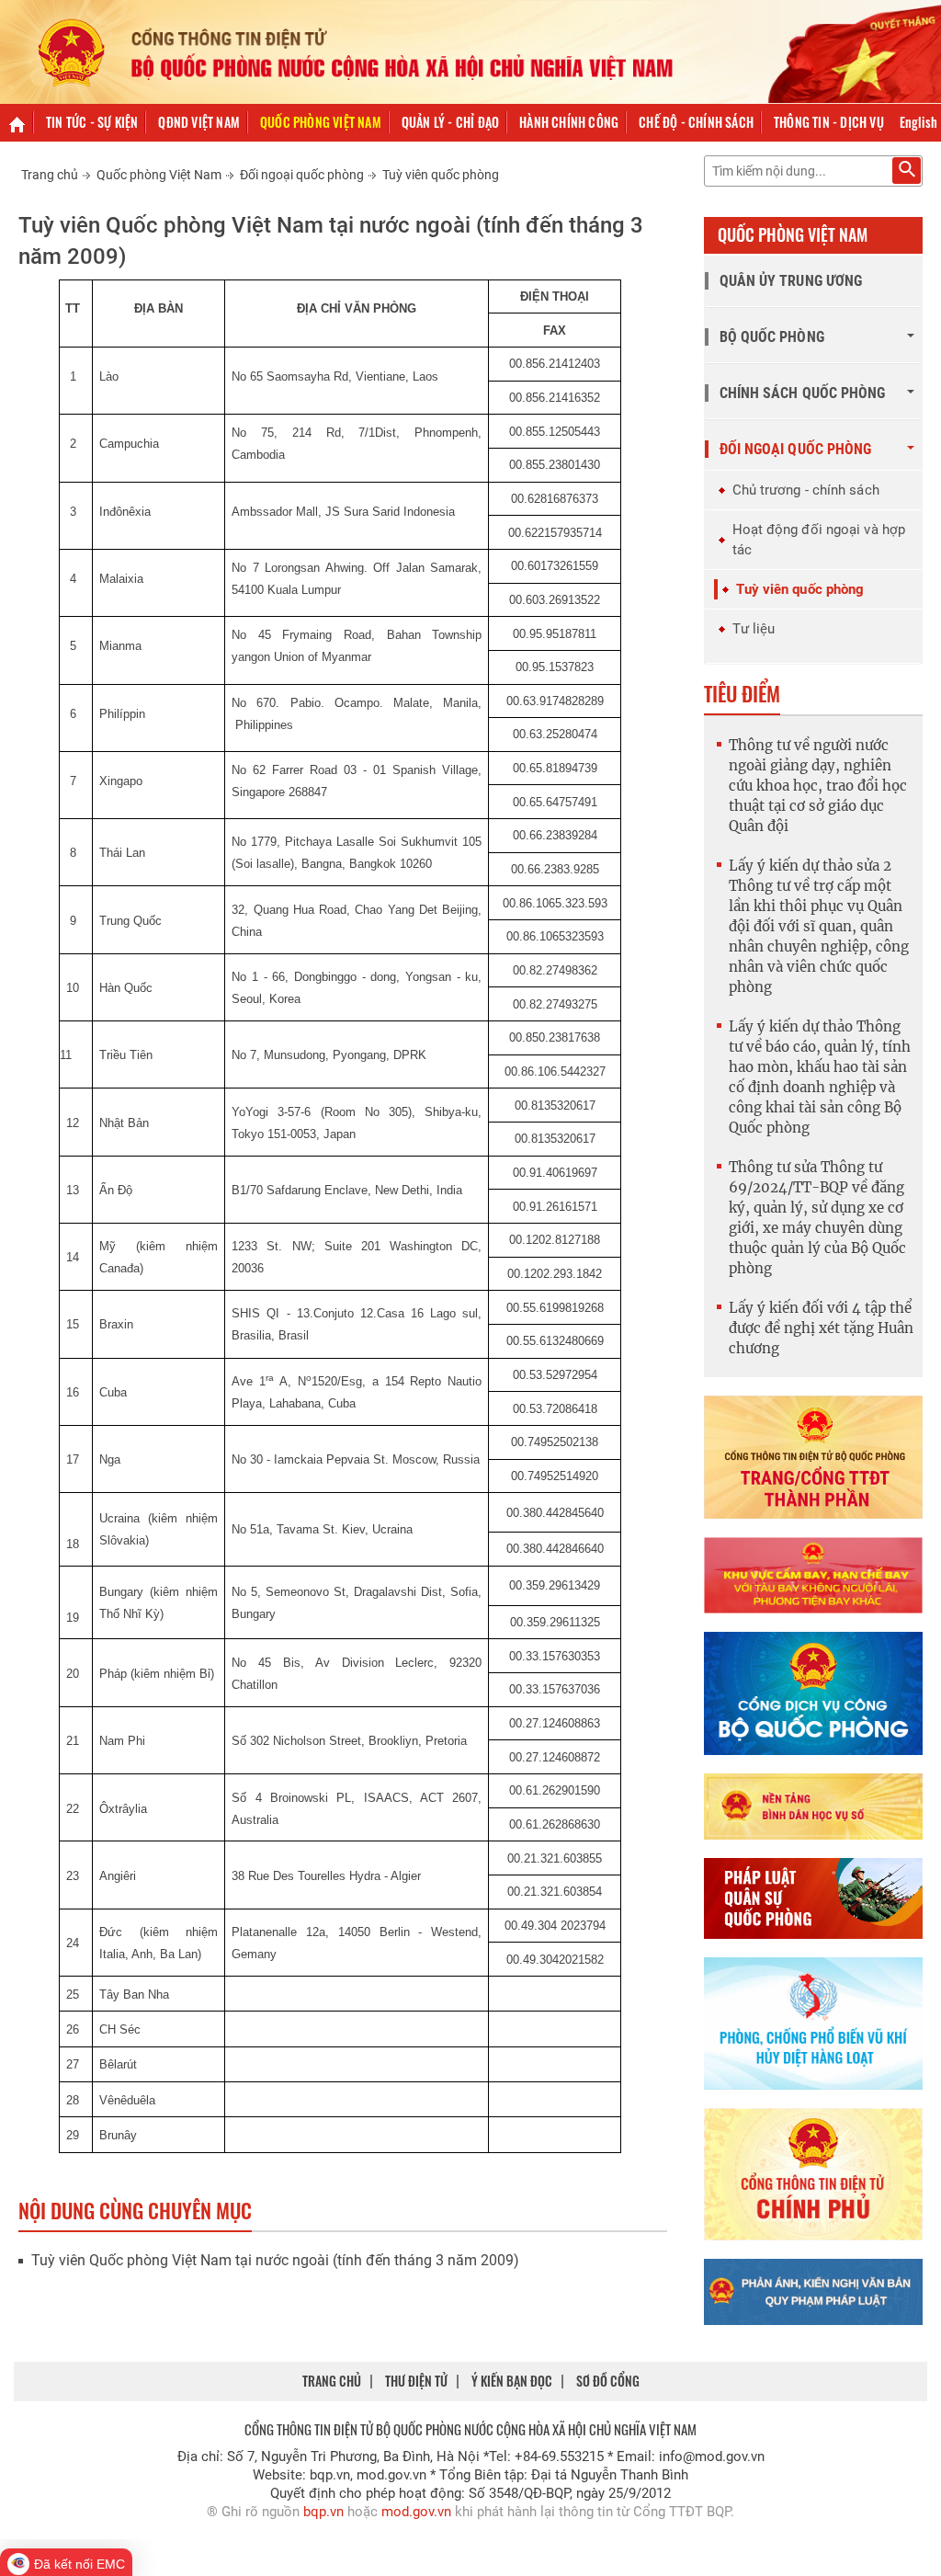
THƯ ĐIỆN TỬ (416, 2381)
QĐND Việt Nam (199, 122)
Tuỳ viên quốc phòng (441, 175)
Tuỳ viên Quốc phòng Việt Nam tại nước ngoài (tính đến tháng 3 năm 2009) (275, 2260)
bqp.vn (323, 2512)
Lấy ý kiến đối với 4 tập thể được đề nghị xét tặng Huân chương (821, 1328)
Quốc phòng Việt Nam (321, 122)
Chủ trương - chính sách (806, 490)
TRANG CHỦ (332, 2381)
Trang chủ (50, 175)
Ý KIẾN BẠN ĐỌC (512, 2381)
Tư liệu (754, 629)
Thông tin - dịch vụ (829, 122)
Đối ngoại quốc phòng (302, 175)
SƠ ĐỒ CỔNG (608, 2381)
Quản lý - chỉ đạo (450, 122)
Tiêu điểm (742, 693)
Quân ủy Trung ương (791, 281)
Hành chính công (569, 122)
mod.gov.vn (416, 2512)
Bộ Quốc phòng (772, 337)
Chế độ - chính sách (696, 122)
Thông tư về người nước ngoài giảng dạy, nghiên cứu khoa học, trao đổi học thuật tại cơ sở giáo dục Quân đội (818, 786)
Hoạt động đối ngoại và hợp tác (819, 540)
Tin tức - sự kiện (92, 122)
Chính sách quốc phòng (803, 393)
